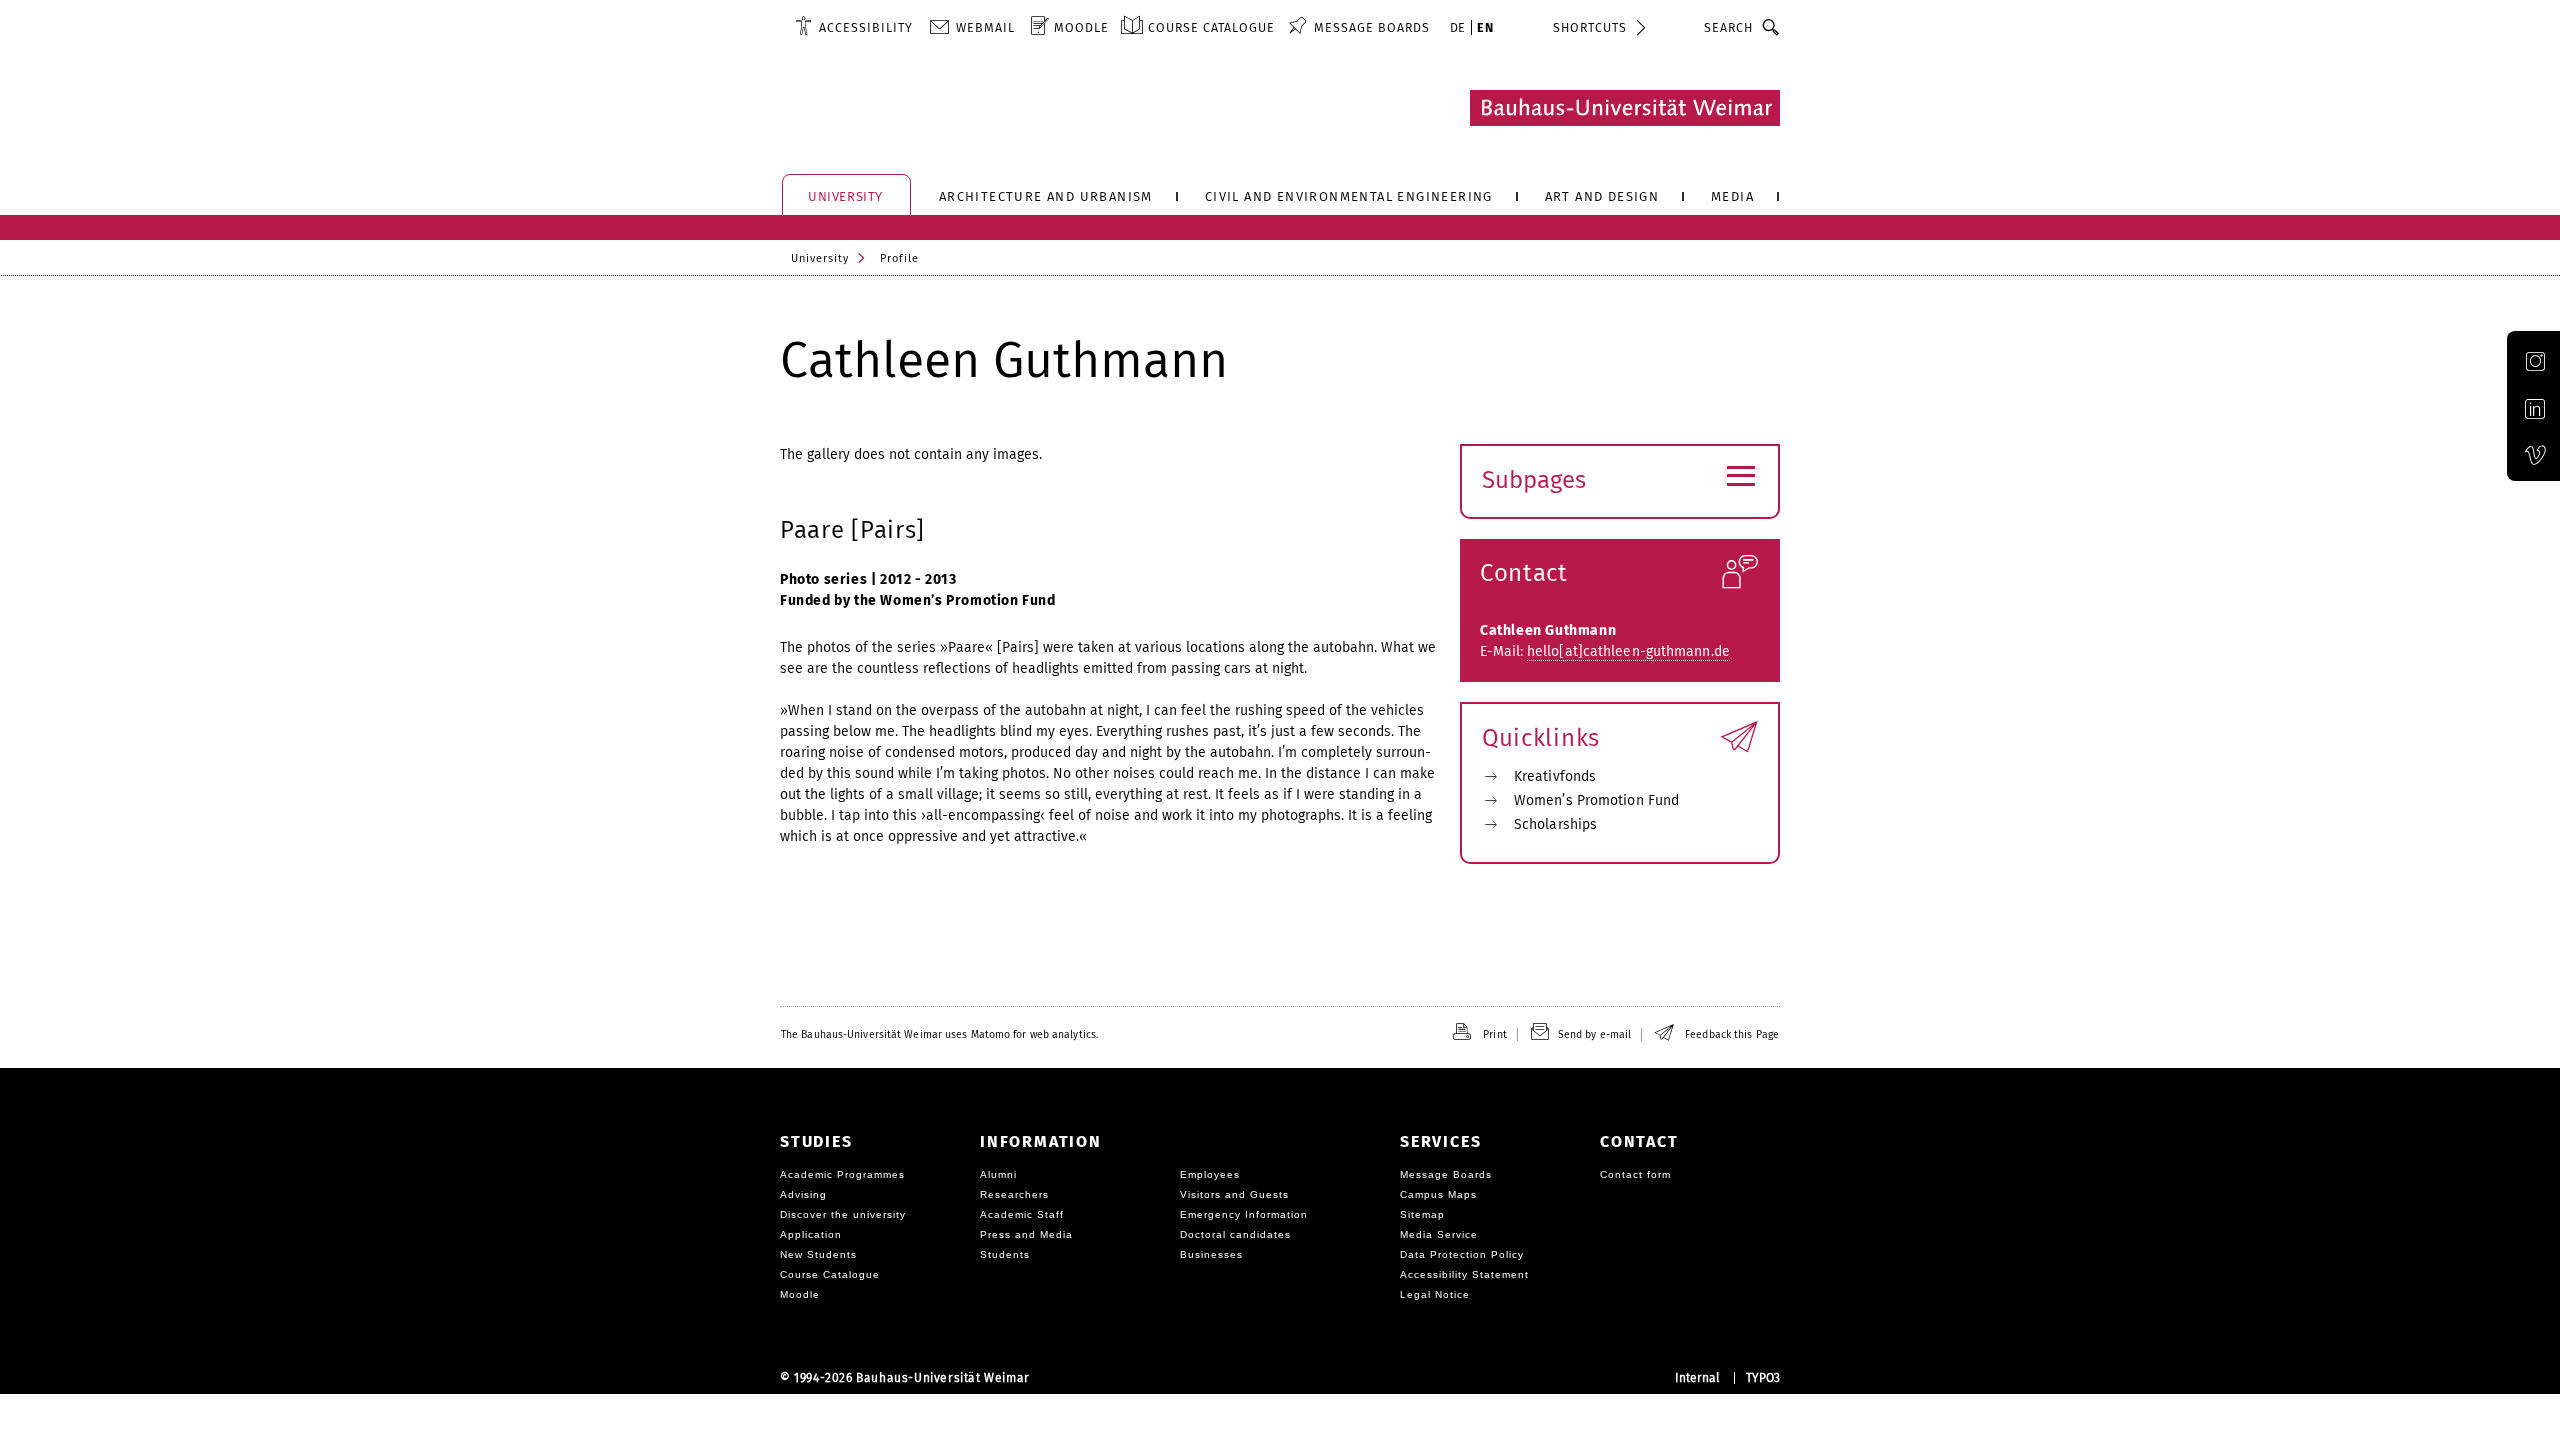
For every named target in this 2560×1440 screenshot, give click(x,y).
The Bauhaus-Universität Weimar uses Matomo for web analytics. (939, 1034)
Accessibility (866, 27)
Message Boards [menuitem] (1372, 27)
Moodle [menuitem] (1081, 27)
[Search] (1771, 27)
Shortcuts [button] (1590, 27)
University (820, 258)
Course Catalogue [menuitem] (1211, 27)
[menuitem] (854, 27)
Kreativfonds (1555, 776)
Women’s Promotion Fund (1596, 800)
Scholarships (1555, 824)
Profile (899, 258)
